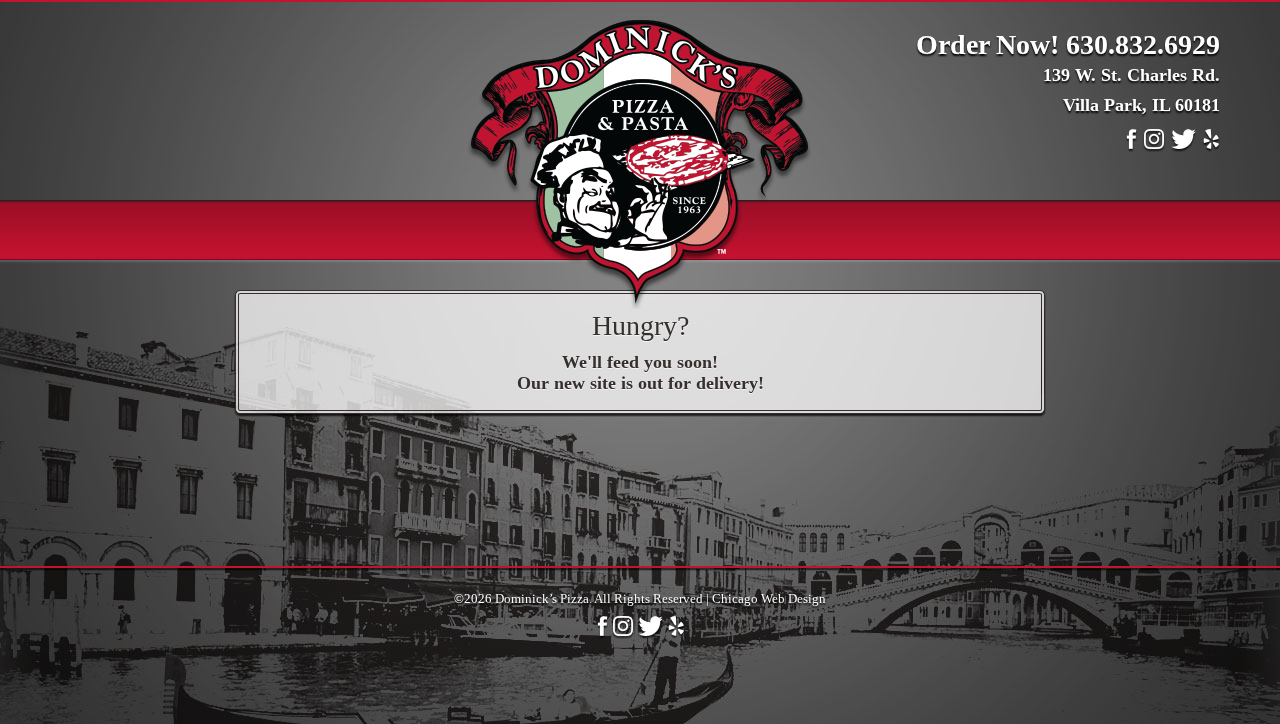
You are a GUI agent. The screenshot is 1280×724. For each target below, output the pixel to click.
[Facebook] (1131, 146)
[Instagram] (1154, 146)
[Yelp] (1211, 146)
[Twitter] (1183, 146)
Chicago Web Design (769, 598)
